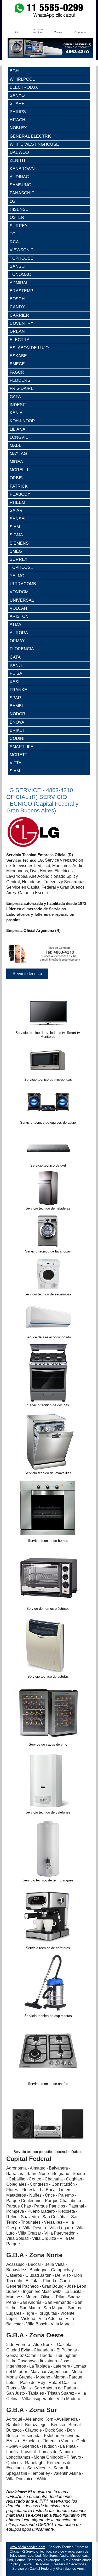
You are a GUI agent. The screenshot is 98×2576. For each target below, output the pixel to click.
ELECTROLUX (24, 87)
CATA (15, 657)
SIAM (15, 527)
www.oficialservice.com (28, 2547)
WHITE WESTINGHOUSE (34, 144)
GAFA (15, 397)
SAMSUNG (20, 185)
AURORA (19, 633)
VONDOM (19, 592)
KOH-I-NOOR (22, 421)
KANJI (16, 665)
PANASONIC (22, 193)
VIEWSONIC (22, 250)
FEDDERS (20, 380)
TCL (14, 234)
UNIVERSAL (22, 600)
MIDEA (16, 462)
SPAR (15, 698)
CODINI (17, 738)
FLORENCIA (22, 649)
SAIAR (16, 510)
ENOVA (17, 722)
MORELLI (19, 470)
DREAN (17, 331)
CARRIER (19, 315)
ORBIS (16, 478)
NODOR (18, 714)
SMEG (16, 551)
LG (12, 201)
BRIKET (17, 730)
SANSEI (18, 266)
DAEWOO (19, 152)
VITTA (16, 763)
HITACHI (18, 120)
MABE (16, 445)
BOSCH (17, 299)
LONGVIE (19, 437)
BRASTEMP (21, 291)
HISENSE (19, 209)
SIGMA (16, 535)
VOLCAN (18, 608)
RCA (14, 242)
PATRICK (19, 486)
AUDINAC (19, 177)
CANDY (17, 307)
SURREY (19, 226)
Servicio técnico (27, 974)
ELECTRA (20, 340)
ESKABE (18, 356)
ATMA (15, 624)
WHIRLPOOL (22, 79)
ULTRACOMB (23, 584)
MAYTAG (18, 453)
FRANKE (18, 690)
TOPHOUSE (22, 258)
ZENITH (17, 160)
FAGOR (17, 372)
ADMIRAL (19, 283)
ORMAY (17, 641)
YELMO (17, 576)
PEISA (16, 673)
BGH (14, 71)
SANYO (17, 95)
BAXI (15, 681)
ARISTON (19, 616)
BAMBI (16, 706)
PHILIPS (18, 112)
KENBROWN (22, 169)
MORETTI (19, 755)
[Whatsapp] (49, 17)
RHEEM (17, 502)
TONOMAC (20, 274)
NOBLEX (18, 128)
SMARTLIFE (22, 747)
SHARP (17, 103)
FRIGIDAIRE (22, 388)
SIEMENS (19, 543)
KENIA (16, 413)
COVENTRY (22, 323)
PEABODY (20, 494)
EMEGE (17, 364)
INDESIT (18, 405)
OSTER (17, 217)
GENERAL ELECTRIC (31, 136)
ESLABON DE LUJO (29, 348)
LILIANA (18, 429)
